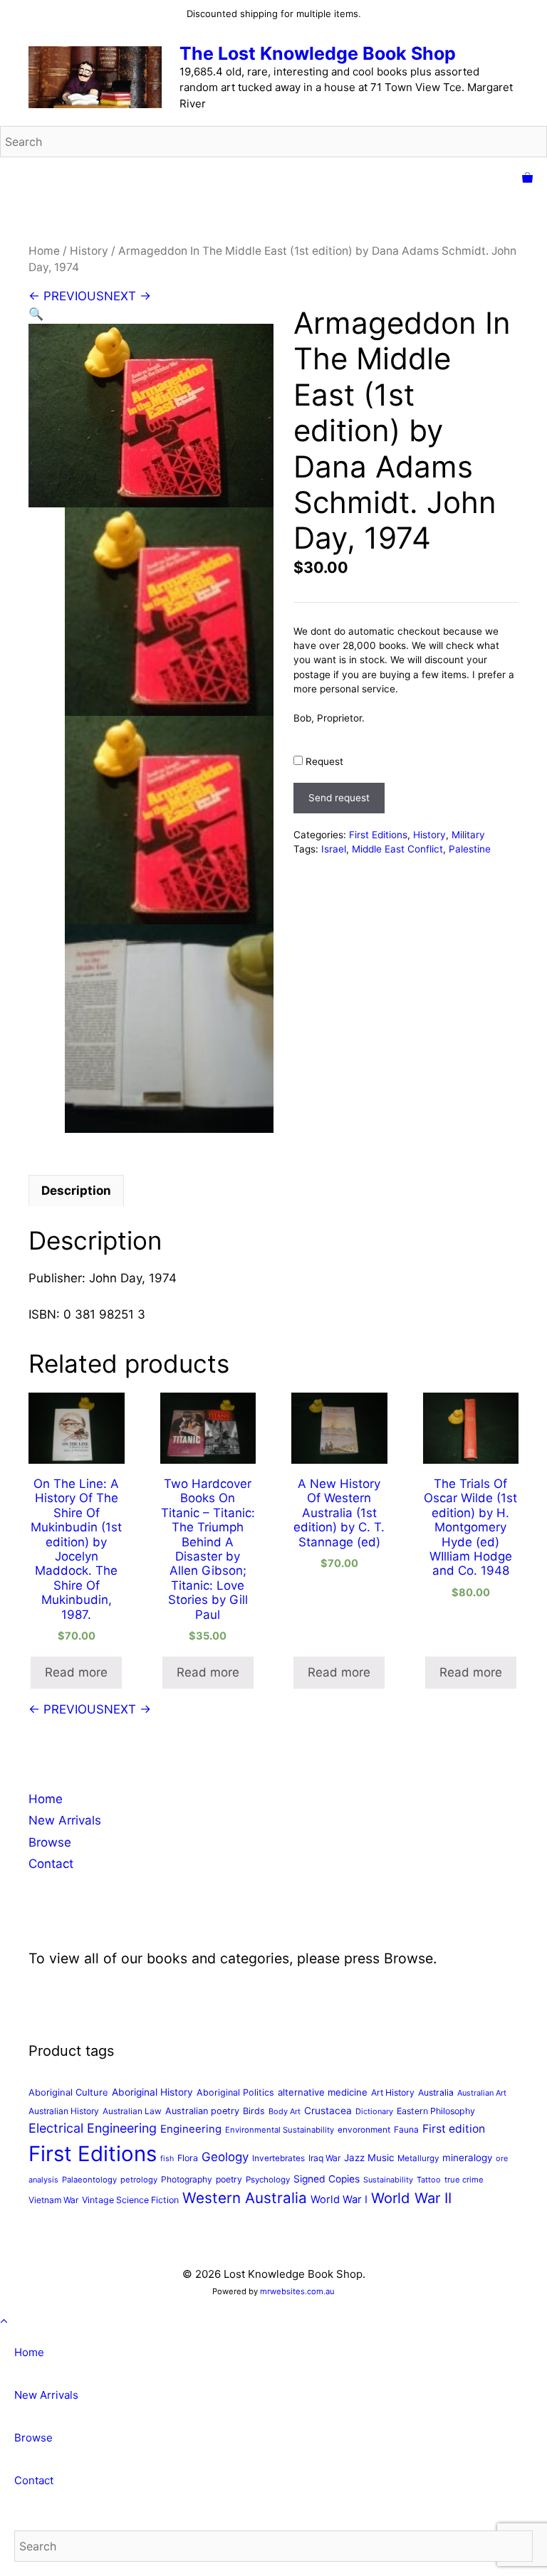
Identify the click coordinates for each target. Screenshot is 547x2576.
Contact (51, 1864)
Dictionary (374, 2111)
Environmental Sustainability (280, 2130)
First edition (454, 2129)
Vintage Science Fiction (130, 2200)
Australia (436, 2092)
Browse (50, 1842)
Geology (225, 2157)
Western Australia (245, 2198)
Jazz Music (369, 2158)
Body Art (285, 2111)
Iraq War (324, 2158)
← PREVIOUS (66, 296)
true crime (464, 2180)
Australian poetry (202, 2111)
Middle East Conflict (397, 849)
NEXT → (127, 296)
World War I (339, 2200)
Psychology (268, 2180)
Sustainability (388, 2180)
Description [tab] (76, 1191)
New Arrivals (65, 1820)
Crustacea (328, 2111)
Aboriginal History (152, 2092)
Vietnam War (53, 2200)
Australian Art (482, 2093)
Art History (393, 2092)
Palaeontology (89, 2180)
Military (468, 835)
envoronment (364, 2130)
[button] (36, 314)
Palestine (470, 849)
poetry (229, 2179)
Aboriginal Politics (235, 2092)
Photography (187, 2179)
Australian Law (132, 2111)
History (89, 251)
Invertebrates (278, 2158)
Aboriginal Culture (68, 2092)
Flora (188, 2158)
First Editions (378, 835)
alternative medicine (323, 2092)
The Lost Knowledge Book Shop (318, 53)
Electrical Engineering (93, 2128)
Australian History (64, 2111)
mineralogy (467, 2158)
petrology (139, 2180)
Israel (334, 849)
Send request (339, 798)
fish (167, 2159)
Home (44, 251)
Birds (254, 2111)
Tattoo (429, 2180)
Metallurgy (418, 2158)
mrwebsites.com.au (297, 2291)
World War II (411, 2198)
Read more (76, 1672)
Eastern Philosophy (436, 2111)
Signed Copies (327, 2179)
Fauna (406, 2129)
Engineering (191, 2129)
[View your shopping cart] (527, 179)
